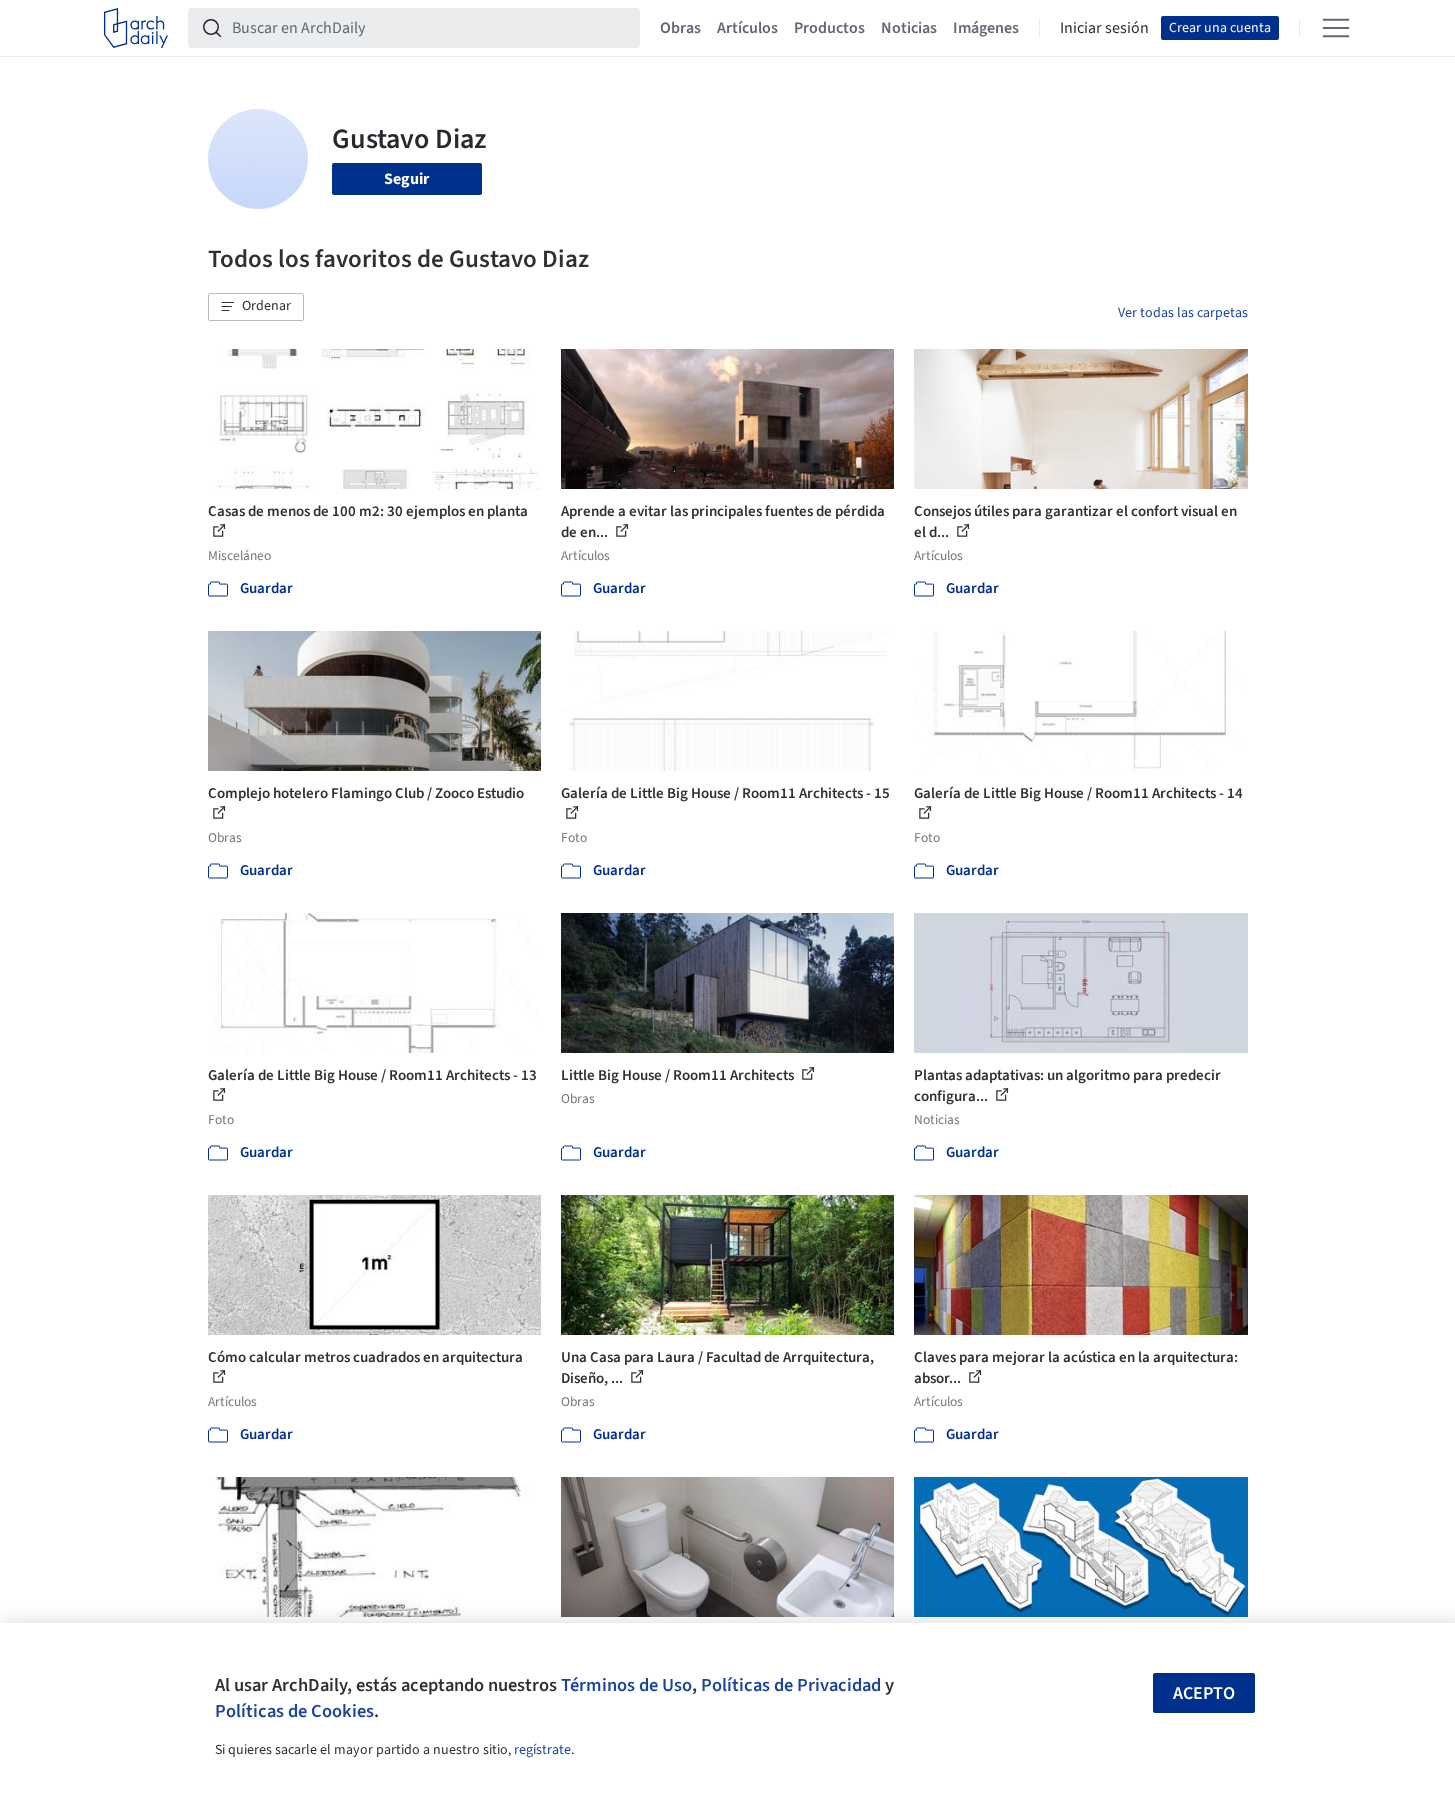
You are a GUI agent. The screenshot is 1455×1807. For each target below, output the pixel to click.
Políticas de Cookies (294, 1711)
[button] (256, 307)
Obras (680, 28)
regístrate (542, 1750)
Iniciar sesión (1104, 28)
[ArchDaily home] (136, 28)
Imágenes (986, 28)
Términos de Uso (626, 1685)
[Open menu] (1336, 28)
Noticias (909, 28)
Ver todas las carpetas (1183, 313)
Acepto (1204, 1693)
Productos (829, 28)
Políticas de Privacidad (791, 1685)
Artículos (747, 28)
